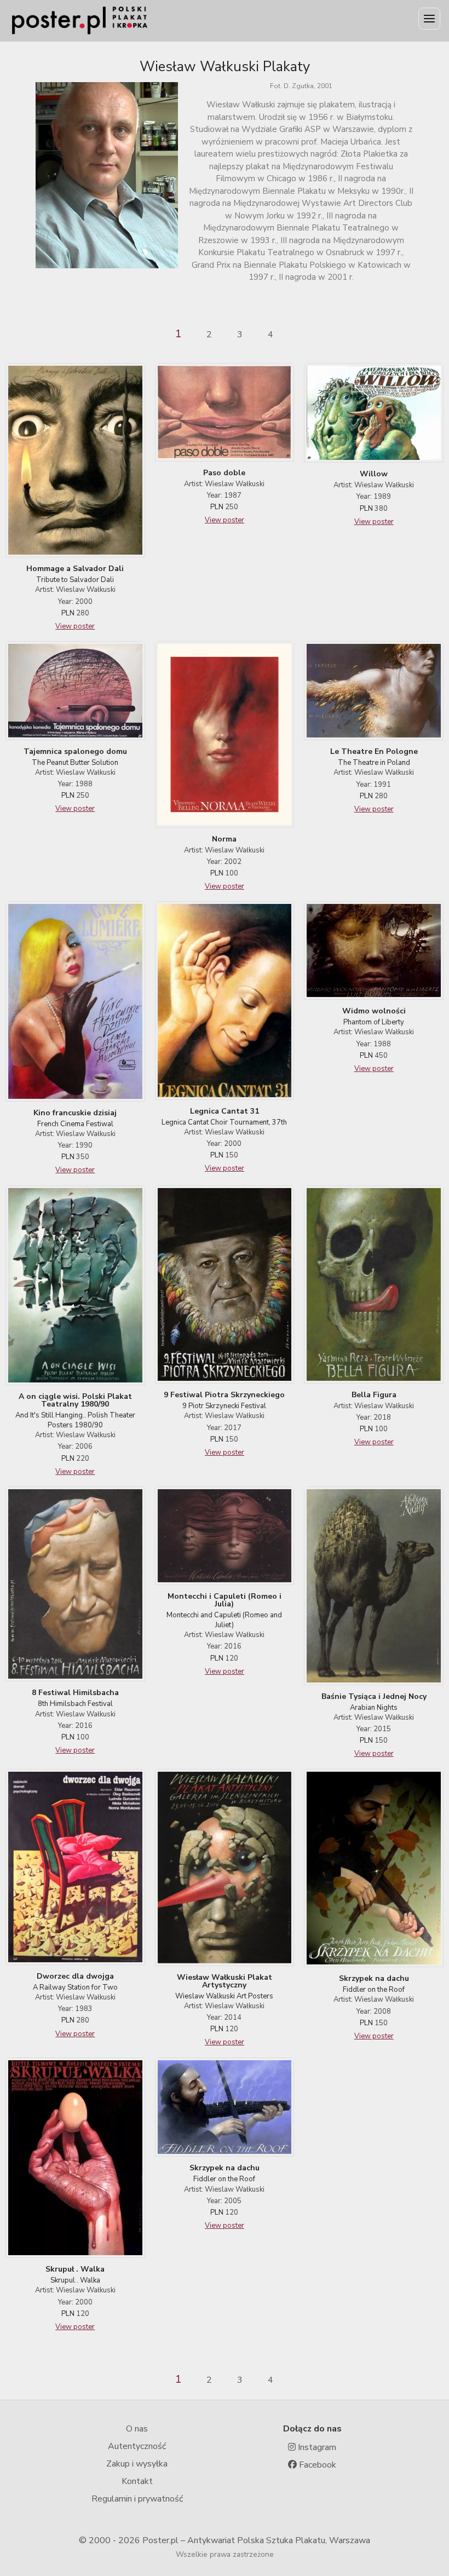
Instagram (316, 2447)
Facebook (316, 2465)
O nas (137, 2429)
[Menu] (429, 19)
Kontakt (137, 2481)
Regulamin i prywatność (137, 2499)
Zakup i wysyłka (137, 2464)
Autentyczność (137, 2446)
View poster (75, 626)
